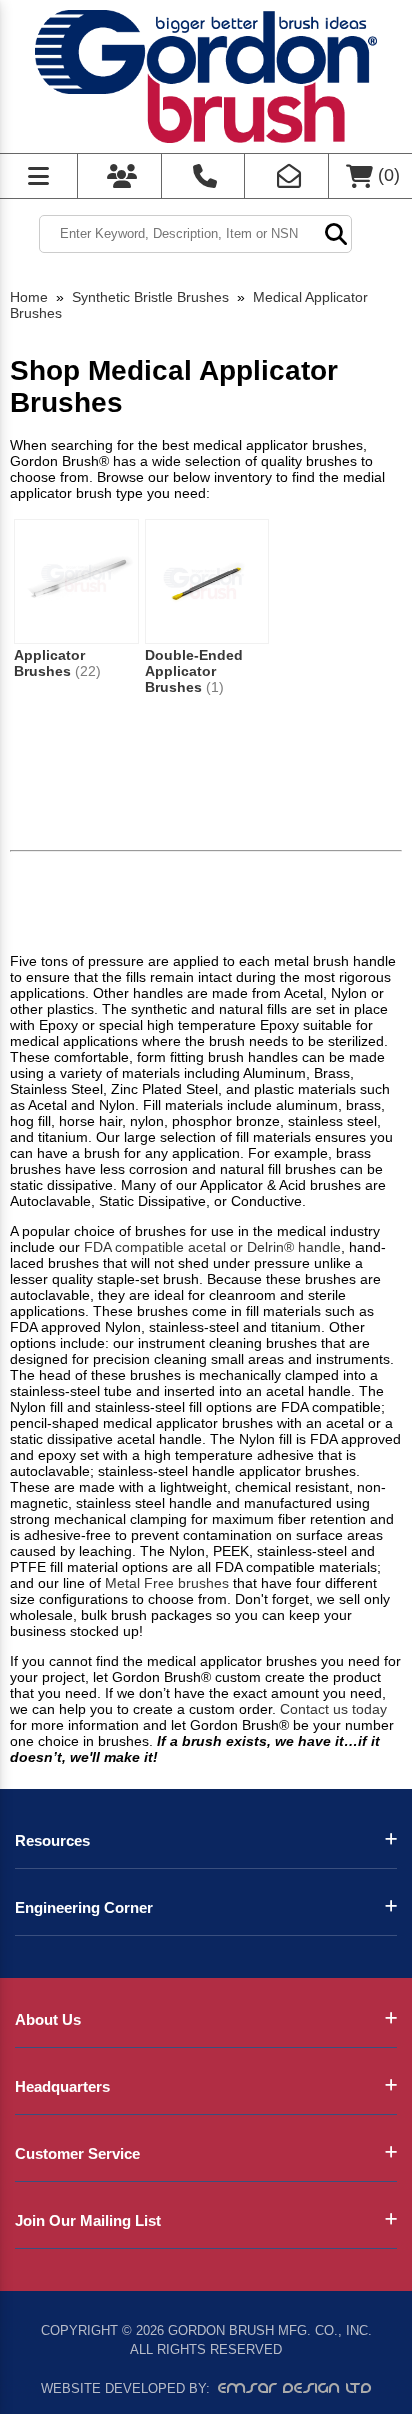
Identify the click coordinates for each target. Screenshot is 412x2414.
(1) (215, 687)
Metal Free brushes (167, 1583)
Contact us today (333, 1709)
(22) (88, 671)
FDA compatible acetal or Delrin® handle (212, 1247)
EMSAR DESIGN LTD (295, 2388)
